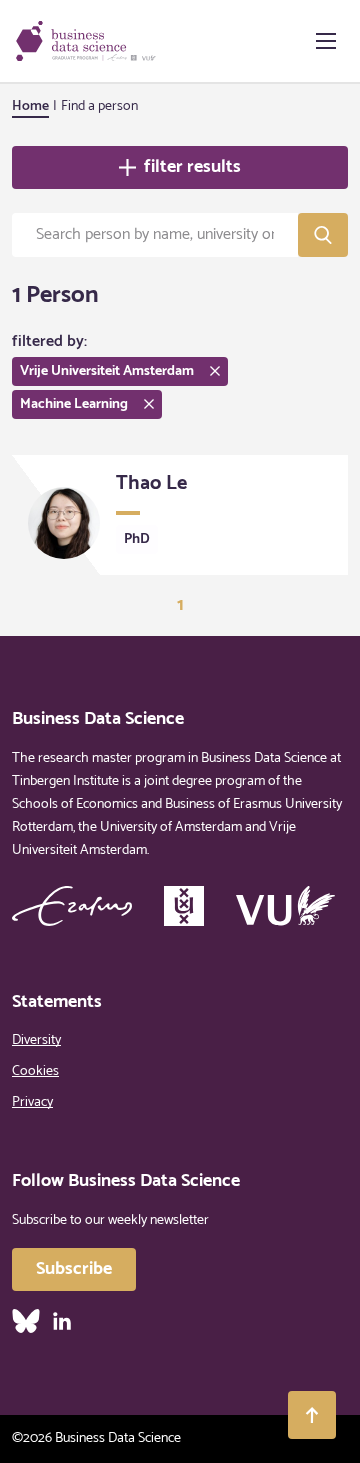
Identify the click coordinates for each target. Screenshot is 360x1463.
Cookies (35, 1071)
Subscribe (74, 1269)
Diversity (36, 1040)
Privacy (32, 1102)
